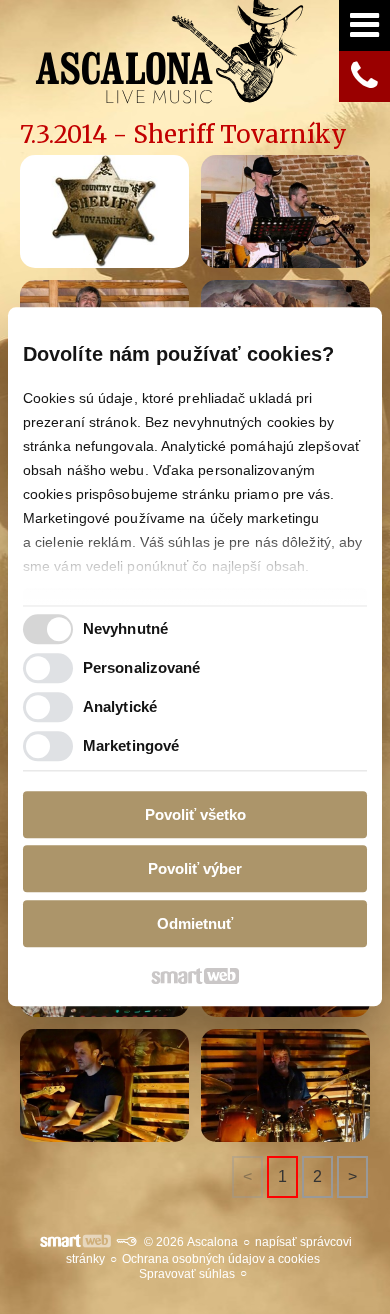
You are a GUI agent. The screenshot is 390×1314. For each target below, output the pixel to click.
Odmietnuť (195, 923)
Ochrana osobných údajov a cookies (221, 1259)
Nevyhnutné (125, 629)
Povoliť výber (195, 869)
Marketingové (131, 746)
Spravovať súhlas (187, 1274)
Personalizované (142, 668)
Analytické (120, 707)
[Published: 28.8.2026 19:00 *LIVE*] (126, 1242)
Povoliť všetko (195, 814)
